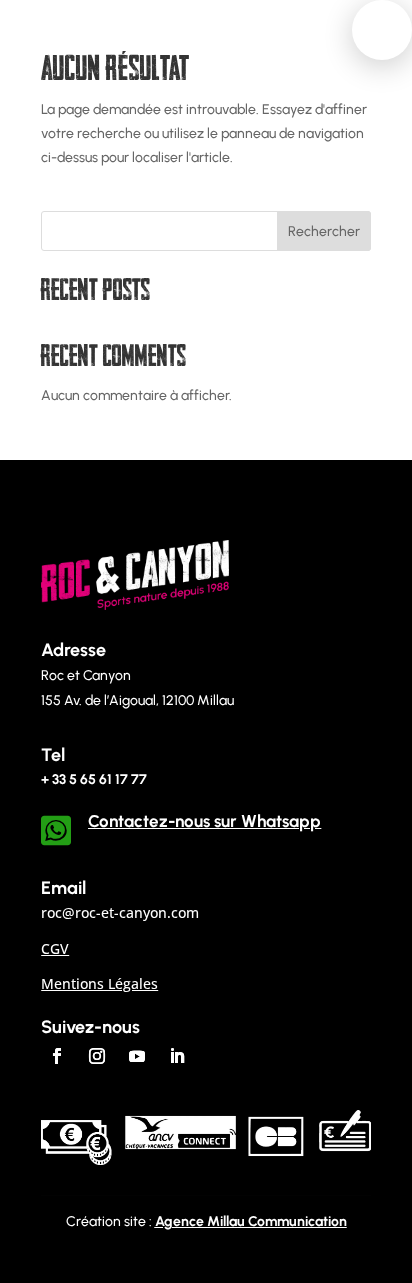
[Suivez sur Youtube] (137, 1056)
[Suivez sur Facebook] (57, 1056)
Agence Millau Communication (251, 1221)
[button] (382, 30)
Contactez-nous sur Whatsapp (204, 821)
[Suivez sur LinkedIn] (177, 1056)
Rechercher (324, 231)
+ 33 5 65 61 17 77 (94, 779)
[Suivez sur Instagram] (97, 1056)
